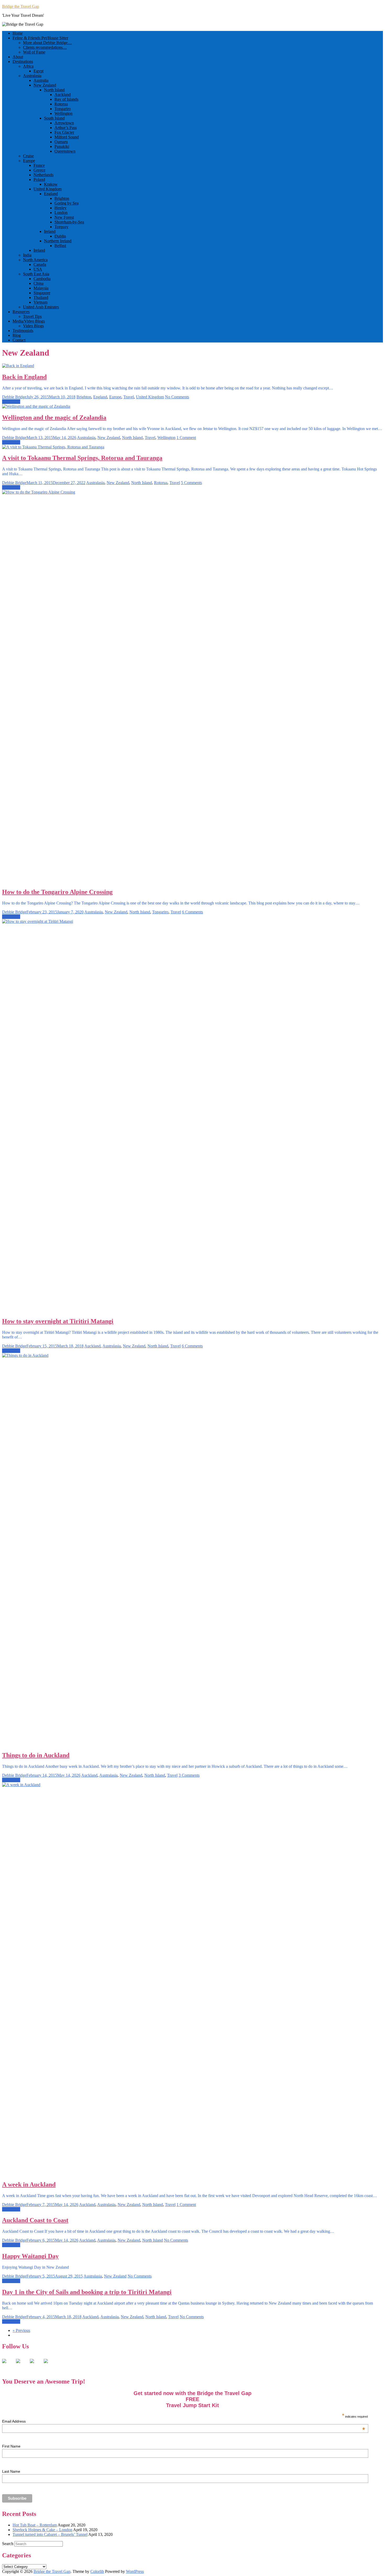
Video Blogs (33, 326)
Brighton (62, 198)
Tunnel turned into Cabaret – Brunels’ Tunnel (50, 2534)
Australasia (32, 76)
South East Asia (36, 274)
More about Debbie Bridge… (47, 43)
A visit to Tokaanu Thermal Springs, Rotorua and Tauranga (82, 458)
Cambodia (42, 279)
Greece (39, 170)
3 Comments (189, 1775)
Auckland (63, 95)
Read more (11, 402)
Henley (60, 208)
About (18, 57)
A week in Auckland (29, 2184)
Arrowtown (64, 123)
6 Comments (192, 912)
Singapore (42, 293)
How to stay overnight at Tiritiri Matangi (58, 1321)
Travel (129, 397)
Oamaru (61, 142)
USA (38, 269)
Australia (41, 80)
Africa (28, 66)
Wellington (64, 113)
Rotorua (61, 104)
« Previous (21, 2330)
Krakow (51, 184)
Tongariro (63, 109)
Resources (21, 312)
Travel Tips (32, 316)
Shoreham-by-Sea (69, 222)
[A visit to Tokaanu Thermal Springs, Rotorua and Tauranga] (53, 447)
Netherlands (43, 175)
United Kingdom (48, 189)
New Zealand (45, 85)
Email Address (184, 2421)
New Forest (64, 217)
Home (18, 33)
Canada (40, 264)
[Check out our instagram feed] (50, 2365)
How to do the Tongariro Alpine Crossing (57, 892)
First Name (11, 2446)
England (51, 194)
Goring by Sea (67, 203)
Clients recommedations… (45, 47)
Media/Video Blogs (29, 321)
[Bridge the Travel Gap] (8, 2365)
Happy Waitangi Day (30, 2256)
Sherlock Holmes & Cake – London (42, 2530)
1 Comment (186, 438)
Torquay (61, 227)
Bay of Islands (66, 99)
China (38, 283)
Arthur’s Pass (66, 128)
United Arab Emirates (41, 307)
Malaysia (41, 288)
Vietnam (40, 302)
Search (8, 2544)
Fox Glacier (64, 132)
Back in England (24, 377)
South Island (54, 118)
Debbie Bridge (14, 397)
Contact (19, 340)
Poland (39, 180)
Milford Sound (67, 137)
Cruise (28, 156)
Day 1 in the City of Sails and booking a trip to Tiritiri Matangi (87, 2292)
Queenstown (65, 151)
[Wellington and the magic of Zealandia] (36, 406)
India (27, 255)
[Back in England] (18, 366)
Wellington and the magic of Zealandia (54, 417)
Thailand (41, 298)
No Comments (177, 397)
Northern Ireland (58, 241)
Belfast (60, 246)
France (39, 165)
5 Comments (191, 483)
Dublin (60, 236)
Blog (17, 335)
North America (35, 260)
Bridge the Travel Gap (21, 6)
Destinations (23, 61)
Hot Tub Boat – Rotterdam (35, 2525)
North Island (54, 90)
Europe (29, 161)
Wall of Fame (34, 52)
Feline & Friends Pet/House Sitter (40, 38)
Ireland (50, 231)
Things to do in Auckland (36, 1755)
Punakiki (62, 146)
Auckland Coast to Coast (35, 2220)
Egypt (38, 71)
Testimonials (23, 331)
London (61, 213)
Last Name (11, 2471)
